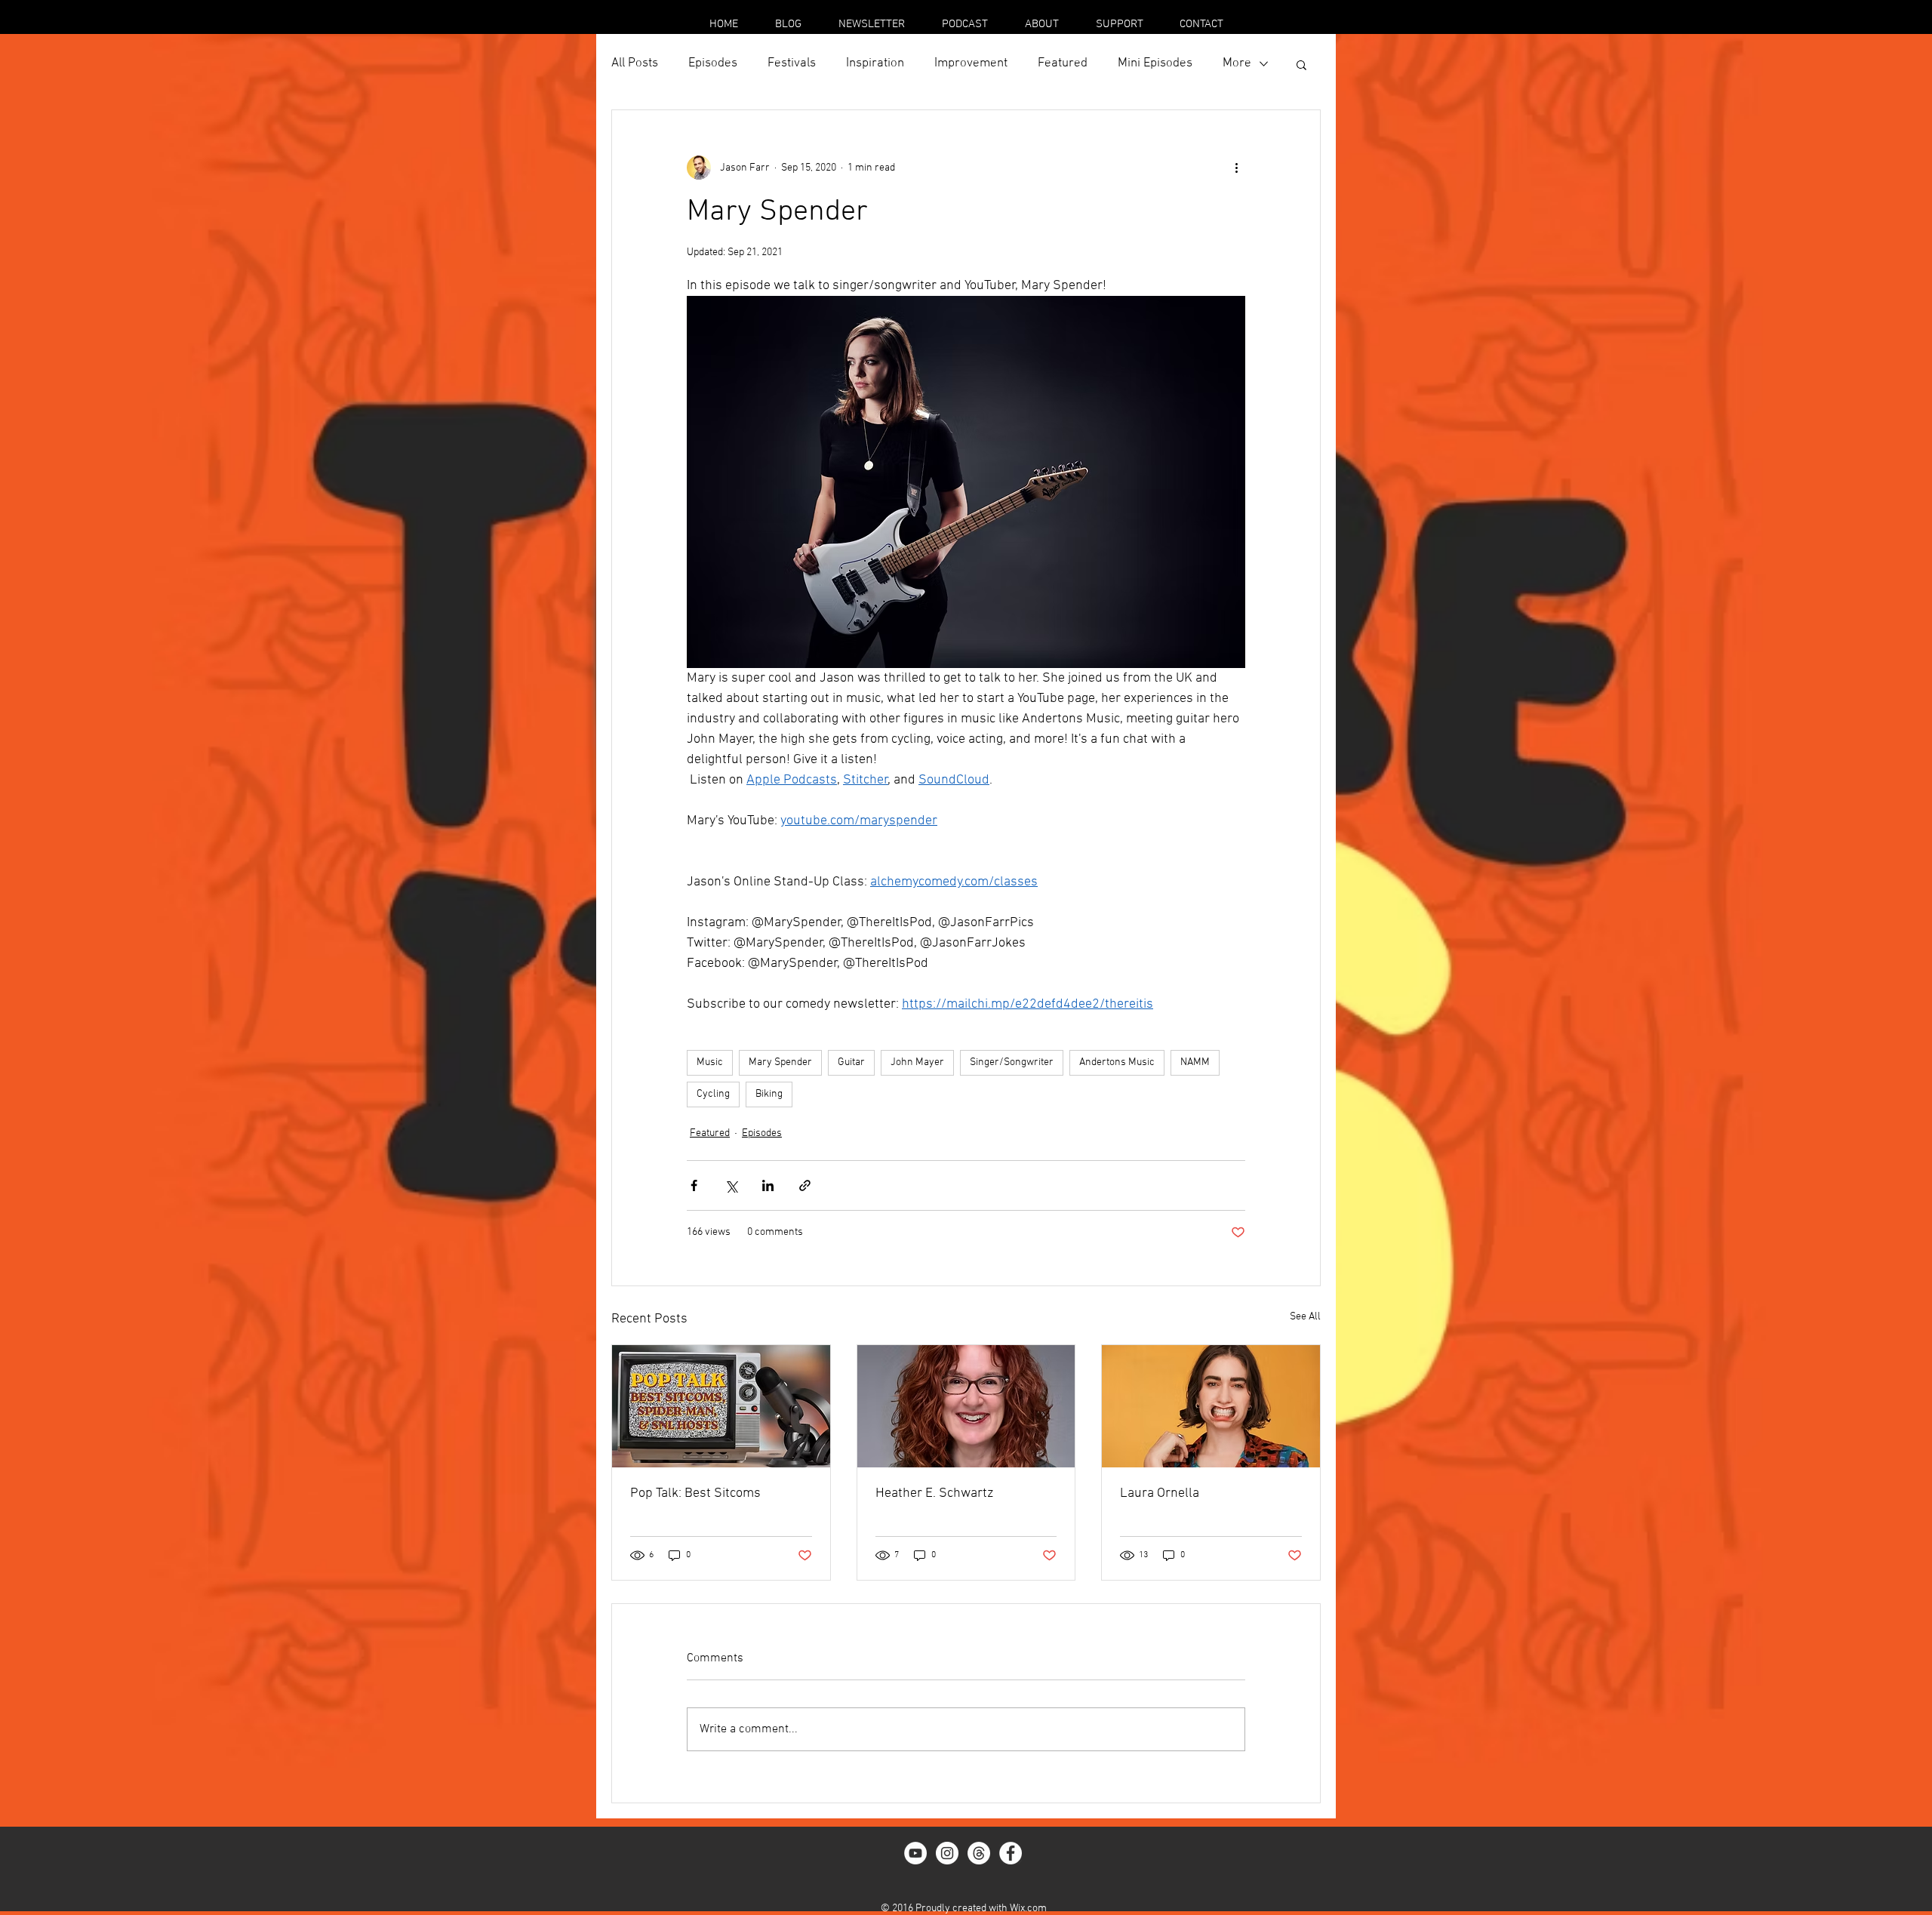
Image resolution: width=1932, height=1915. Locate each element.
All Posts (635, 63)
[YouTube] (915, 1853)
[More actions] (1236, 168)
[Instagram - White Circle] (947, 1853)
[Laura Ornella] (1211, 1406)
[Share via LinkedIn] (768, 1185)
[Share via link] (805, 1185)
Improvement (971, 63)
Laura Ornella (1160, 1493)
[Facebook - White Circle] (1011, 1853)
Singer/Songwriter (1012, 1062)
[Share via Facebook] (694, 1185)
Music (710, 1062)
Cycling (713, 1094)
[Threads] (979, 1853)
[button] (1301, 64)
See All (1305, 1317)
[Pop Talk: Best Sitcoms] (721, 1406)
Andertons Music (1117, 1062)
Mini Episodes (1155, 63)
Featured (1063, 63)
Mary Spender (780, 1062)
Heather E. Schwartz (934, 1493)
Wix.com (1028, 1909)
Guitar (851, 1062)
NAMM (1195, 1062)
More (1237, 63)
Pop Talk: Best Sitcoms (695, 1493)
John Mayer (917, 1062)
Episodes (713, 63)
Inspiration (875, 63)
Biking (769, 1094)
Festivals (792, 63)
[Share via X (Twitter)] (731, 1185)
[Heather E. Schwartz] (966, 1406)
